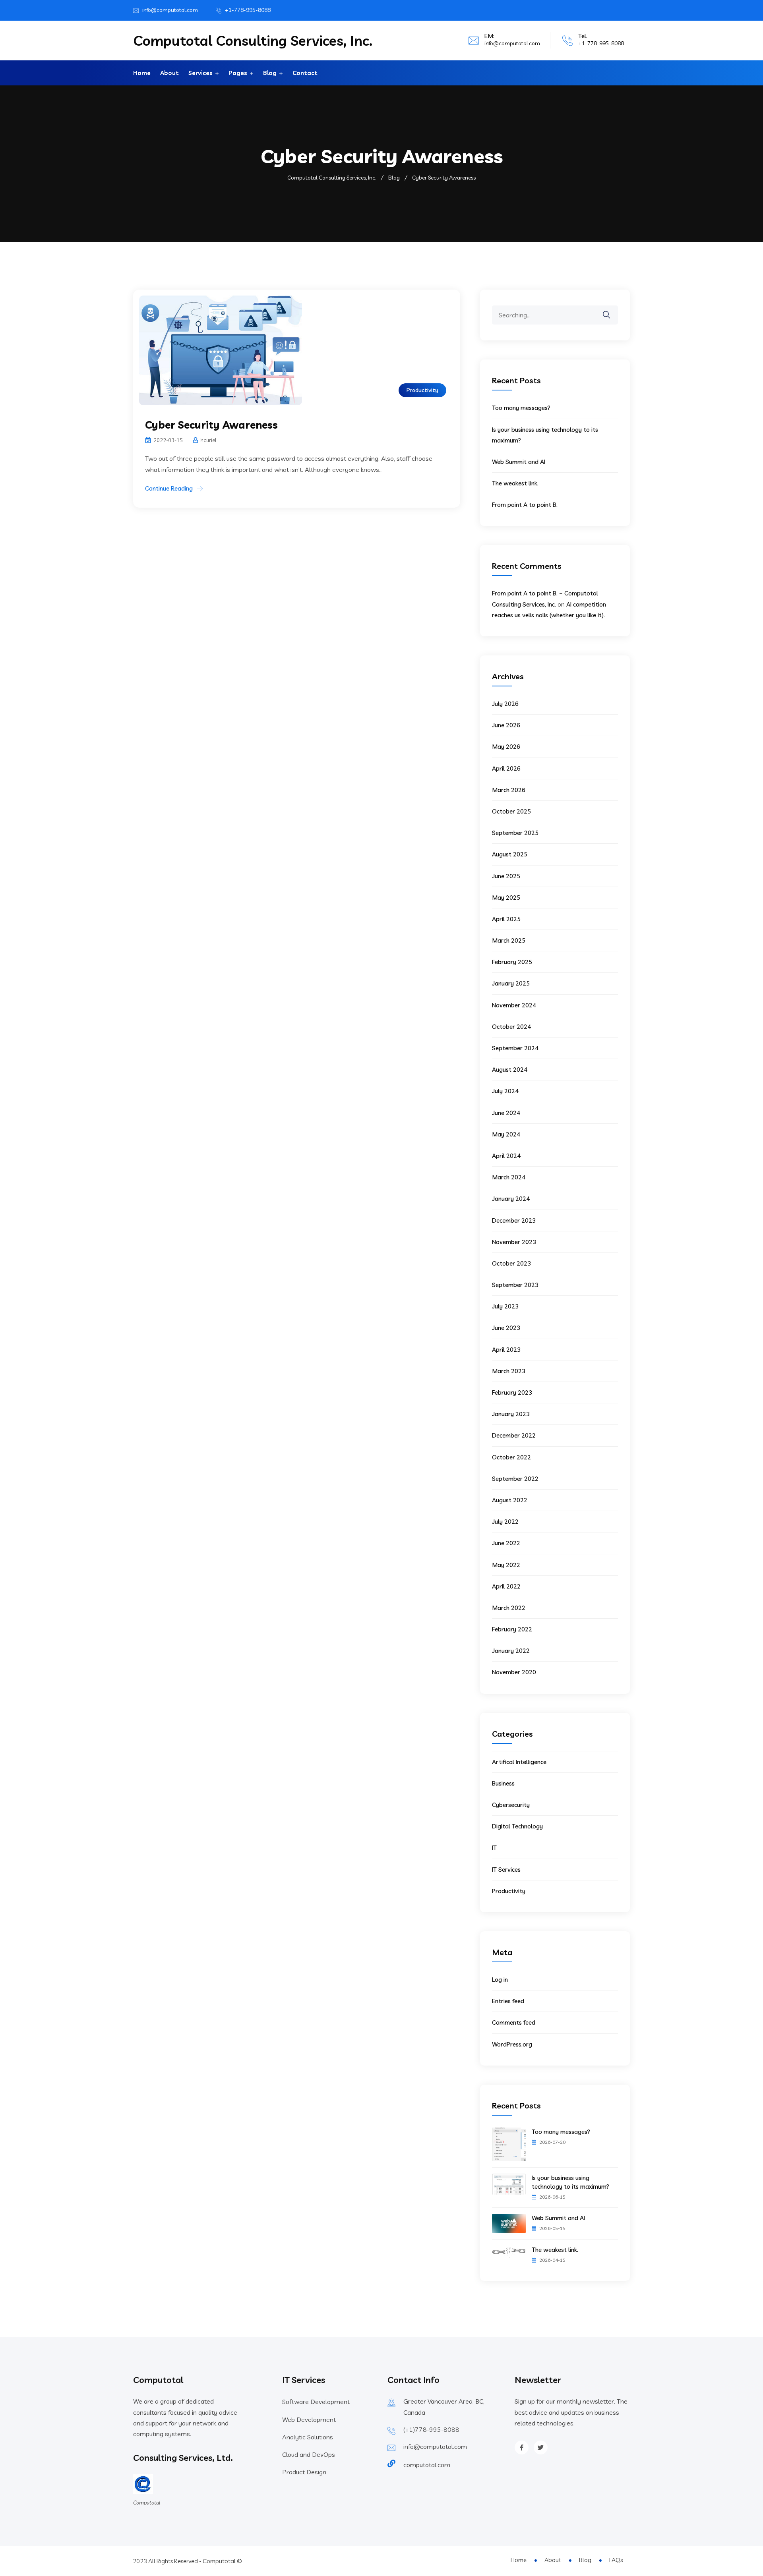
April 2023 (506, 1350)
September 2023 (515, 1285)
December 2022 (514, 1435)
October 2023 (511, 1263)
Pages (238, 73)
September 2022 (515, 1479)
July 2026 (505, 704)
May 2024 (506, 1134)
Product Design (304, 2472)
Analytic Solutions (308, 2437)
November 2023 (514, 1242)
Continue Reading (169, 488)
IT (494, 1848)
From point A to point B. (525, 505)
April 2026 (506, 768)
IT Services (506, 1870)
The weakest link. (515, 483)
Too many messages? (521, 408)
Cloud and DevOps (309, 2454)
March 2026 (509, 790)
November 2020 (514, 1672)
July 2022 (505, 1522)
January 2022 (511, 1651)
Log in (500, 1980)
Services (200, 73)
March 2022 (509, 1608)
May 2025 (506, 898)
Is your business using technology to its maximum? (570, 2182)
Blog (270, 73)
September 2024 (515, 1048)
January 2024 (511, 1199)
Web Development (309, 2419)
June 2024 (506, 1113)
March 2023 (509, 1371)
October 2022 (511, 1457)
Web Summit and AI (519, 462)
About (169, 73)
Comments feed (514, 2022)
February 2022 (512, 1629)
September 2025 (515, 833)
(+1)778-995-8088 (431, 2429)
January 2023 (511, 1414)
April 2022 (506, 1586)
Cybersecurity (511, 1805)
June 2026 (506, 725)
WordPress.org (512, 2044)
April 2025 (506, 919)
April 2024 (506, 1156)
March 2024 (509, 1177)
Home (142, 73)
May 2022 (506, 1565)
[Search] (612, 309)
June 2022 (506, 1543)
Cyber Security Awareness (211, 425)
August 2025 (510, 854)
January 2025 (511, 983)
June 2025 (506, 876)
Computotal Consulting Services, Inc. (253, 41)
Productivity (422, 390)
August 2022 (510, 1500)
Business (503, 1783)
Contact (305, 73)
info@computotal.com (170, 10)
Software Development (316, 2402)
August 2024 (510, 1070)
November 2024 (514, 1005)
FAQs (616, 2560)
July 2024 (505, 1091)
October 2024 (511, 1027)
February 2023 (512, 1392)
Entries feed (508, 2001)
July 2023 (505, 1306)
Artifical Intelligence (519, 1762)
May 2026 (506, 747)
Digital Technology (517, 1826)
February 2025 (512, 962)
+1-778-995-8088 (248, 10)
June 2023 (506, 1328)
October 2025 (511, 811)
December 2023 (514, 1220)
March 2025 (509, 940)
